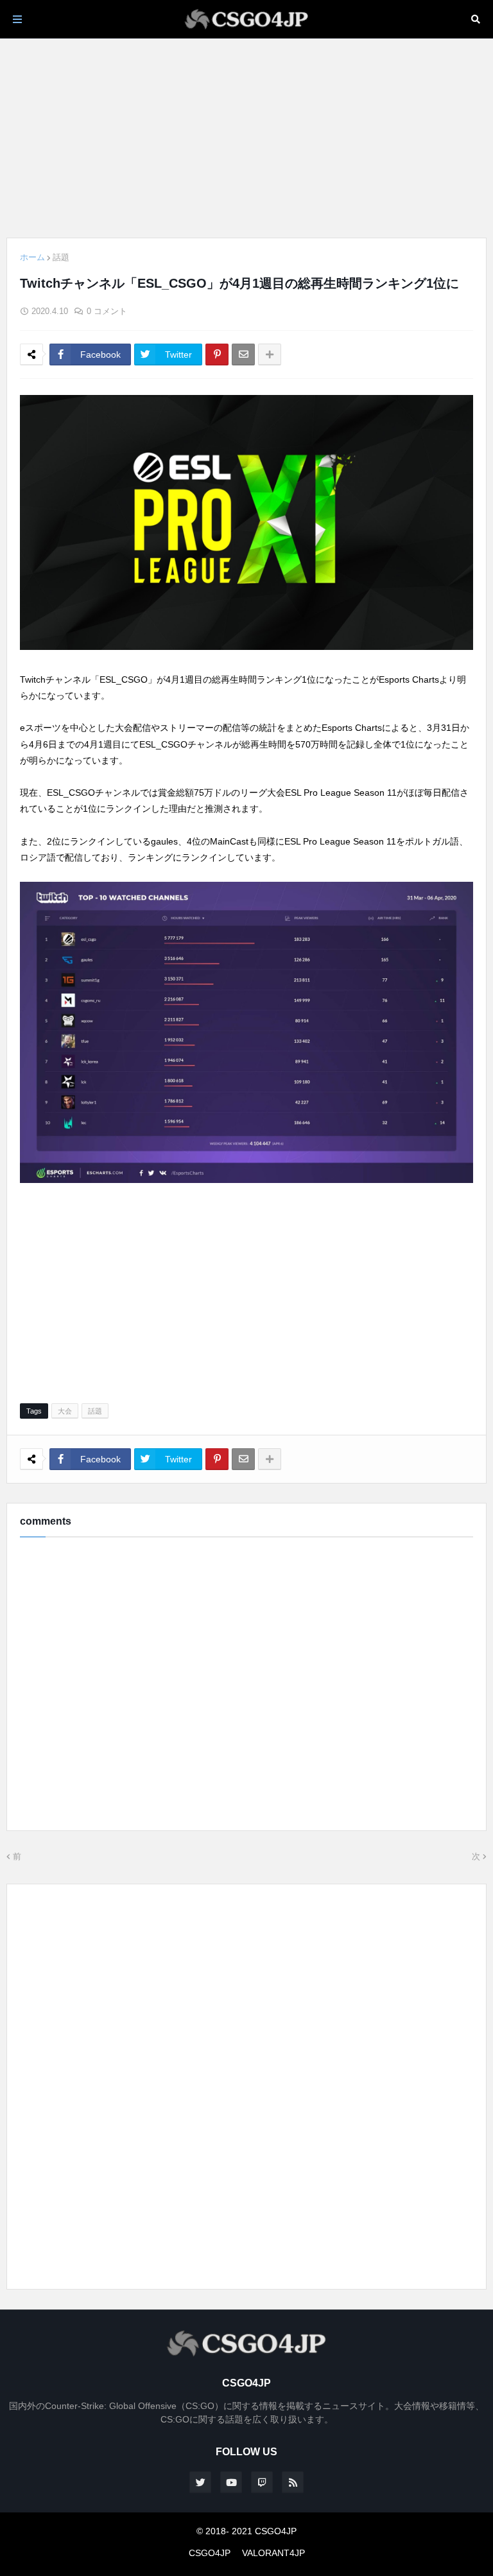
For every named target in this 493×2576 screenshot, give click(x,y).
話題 (61, 257)
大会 (65, 1411)
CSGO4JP (210, 2553)
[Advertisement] (246, 138)
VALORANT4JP (273, 2553)
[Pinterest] (217, 355)
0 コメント (107, 311)
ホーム (32, 257)
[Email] (243, 355)
